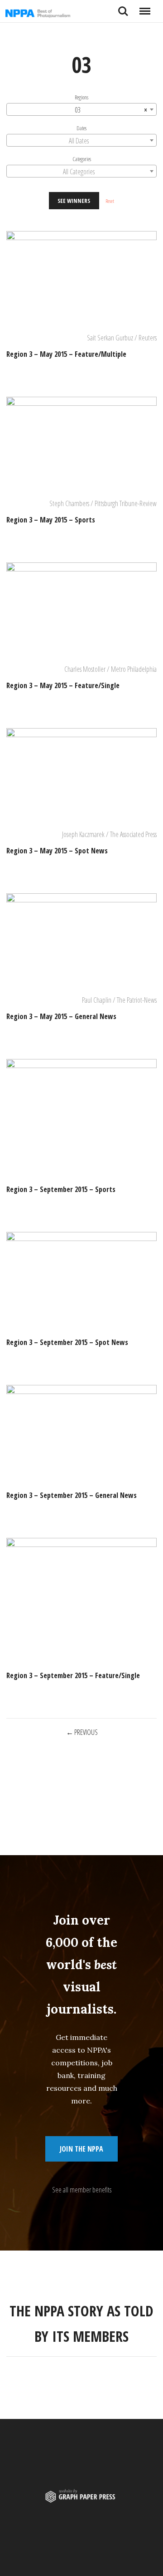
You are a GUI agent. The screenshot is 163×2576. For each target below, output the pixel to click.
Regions (81, 97)
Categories (82, 159)
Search (123, 8)
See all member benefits (82, 2190)
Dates (81, 128)
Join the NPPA (81, 2149)
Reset (110, 201)
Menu (145, 8)
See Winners (74, 201)
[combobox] (81, 109)
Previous (86, 1732)
